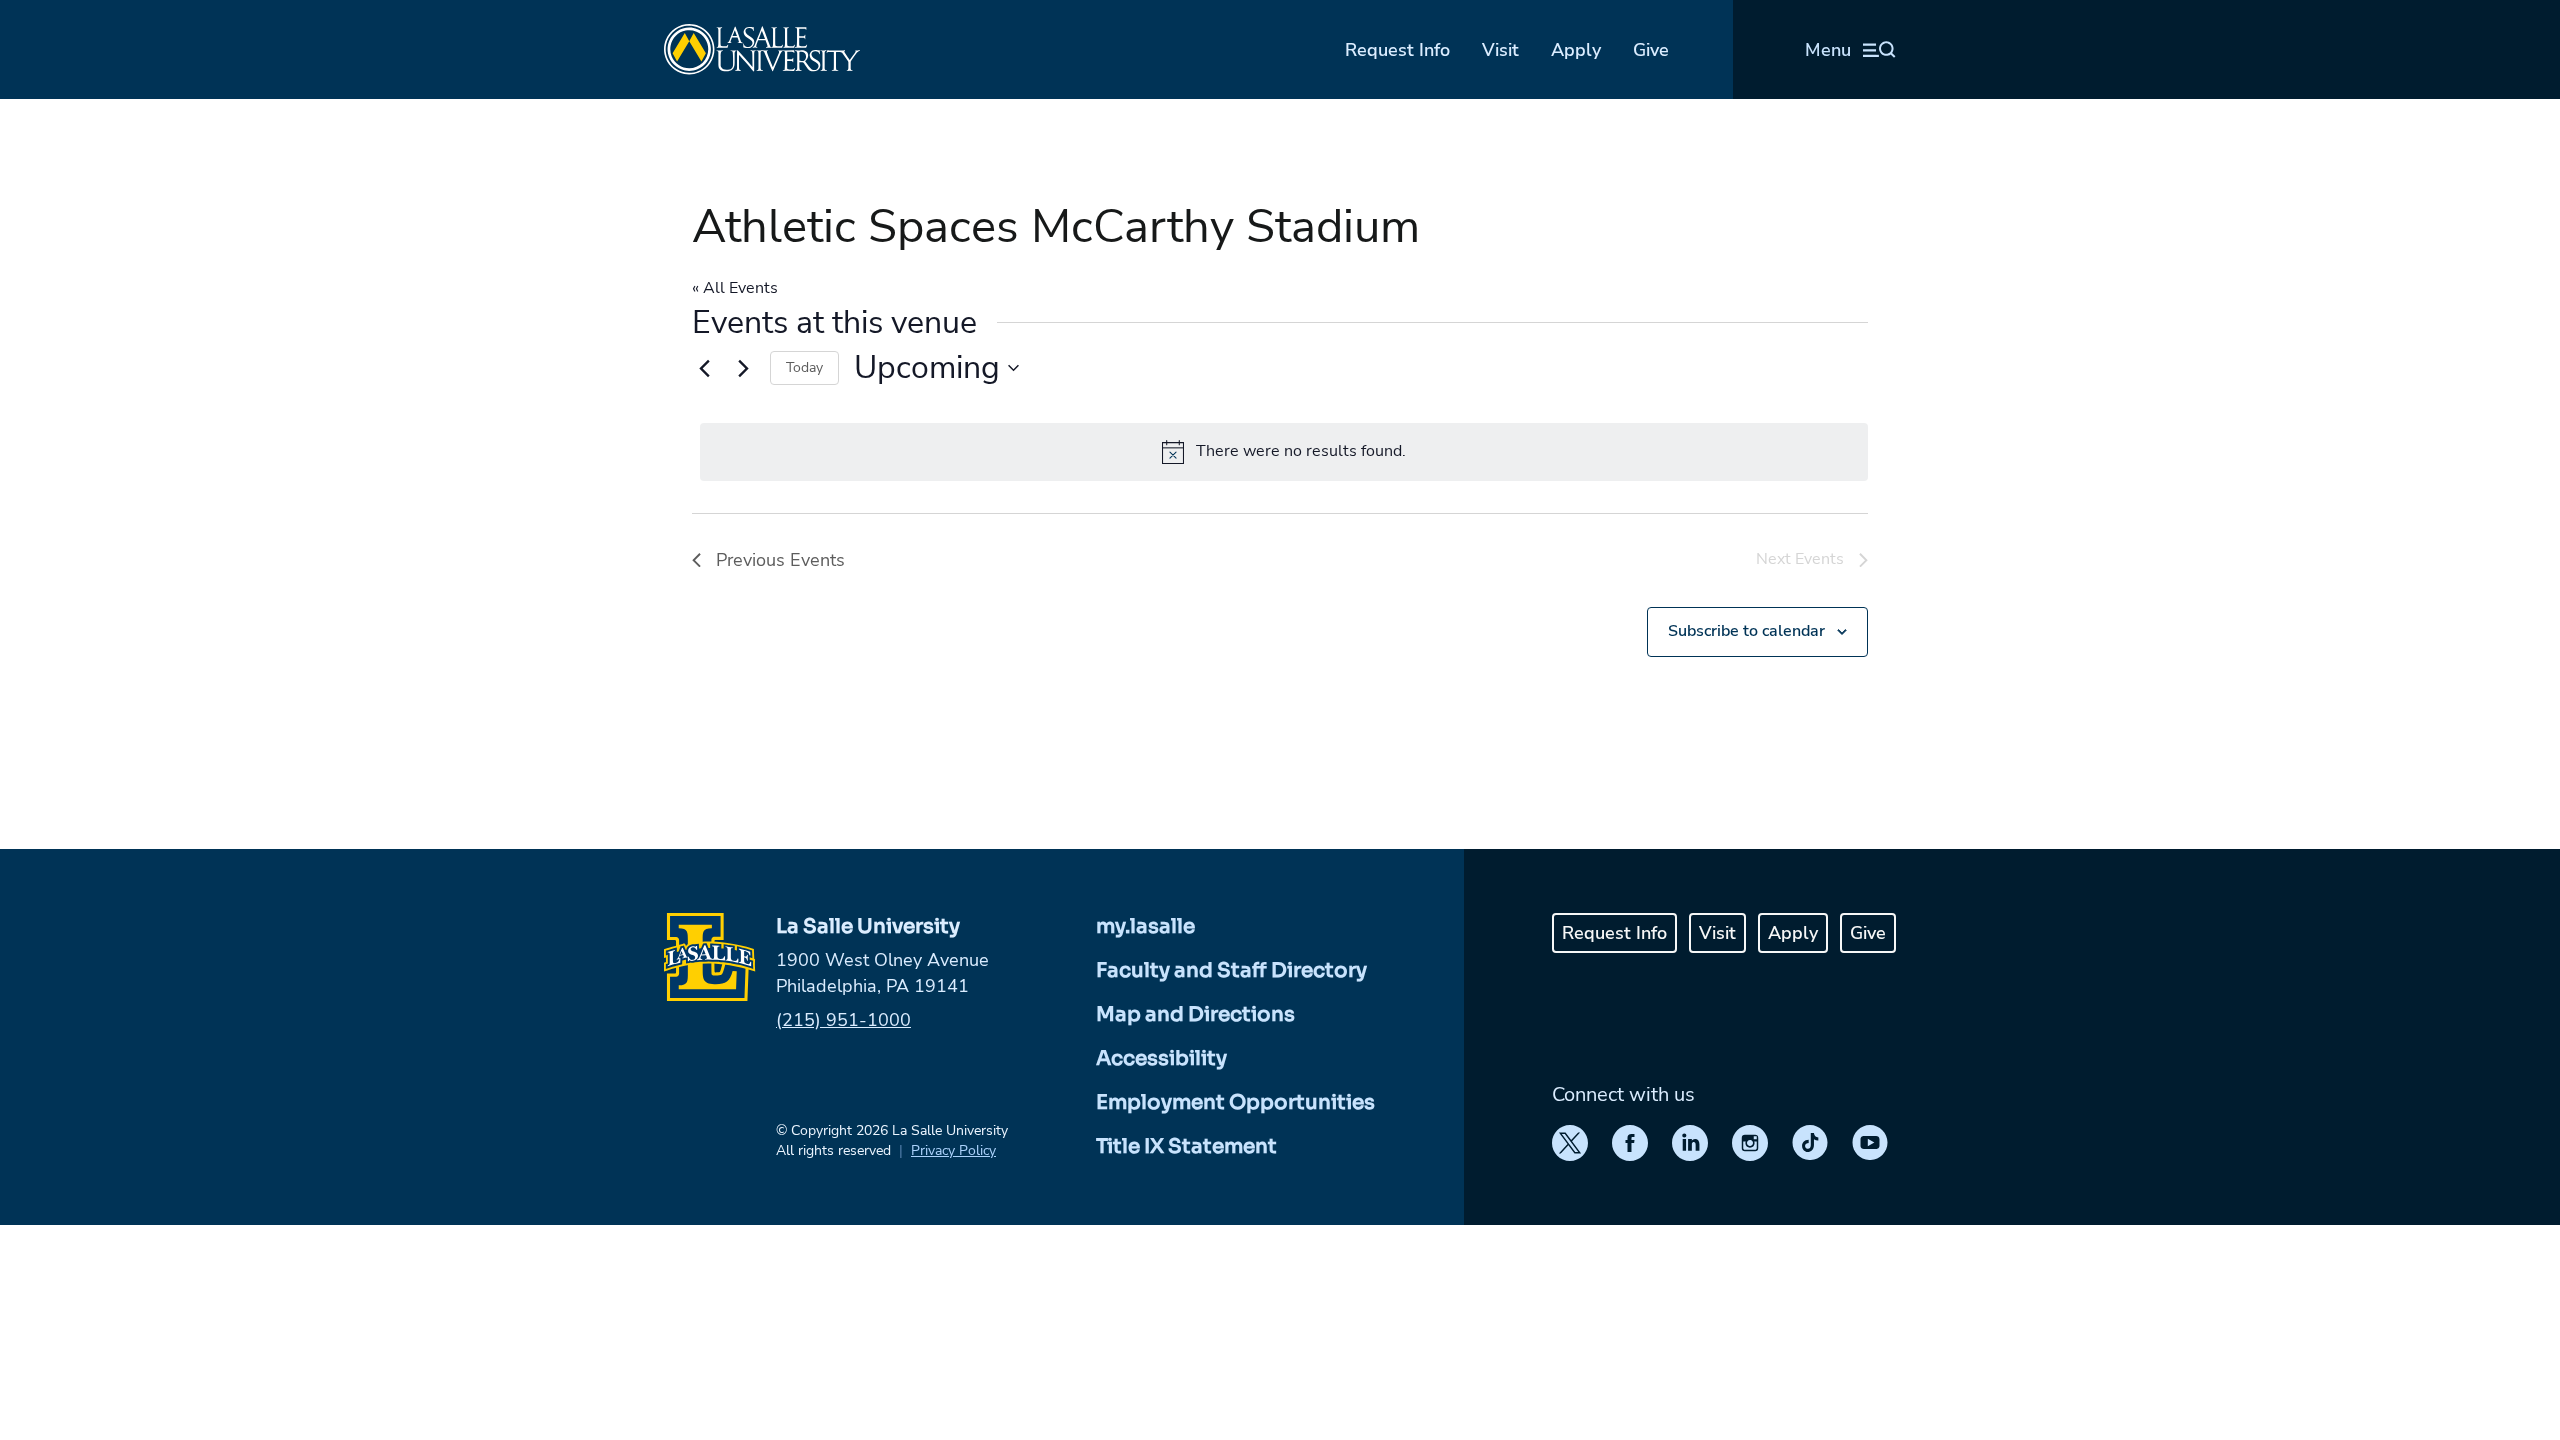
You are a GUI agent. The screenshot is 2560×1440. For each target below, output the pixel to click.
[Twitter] (1570, 1143)
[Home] (762, 49)
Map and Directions (1195, 1014)
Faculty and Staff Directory (1231, 970)
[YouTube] (1870, 1143)
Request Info (1397, 50)
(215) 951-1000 (843, 1020)
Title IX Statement (1186, 1146)
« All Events (735, 288)
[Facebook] (1630, 1143)
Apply (1576, 50)
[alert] (1284, 452)
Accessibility (1161, 1058)
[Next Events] (743, 368)
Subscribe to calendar (1746, 631)
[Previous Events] (704, 368)
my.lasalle (1145, 926)
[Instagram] (1750, 1143)
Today (804, 367)
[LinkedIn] (1690, 1143)
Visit (1500, 50)
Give (1651, 50)
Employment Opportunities (1235, 1102)
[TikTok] (1810, 1143)
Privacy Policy (953, 1150)
